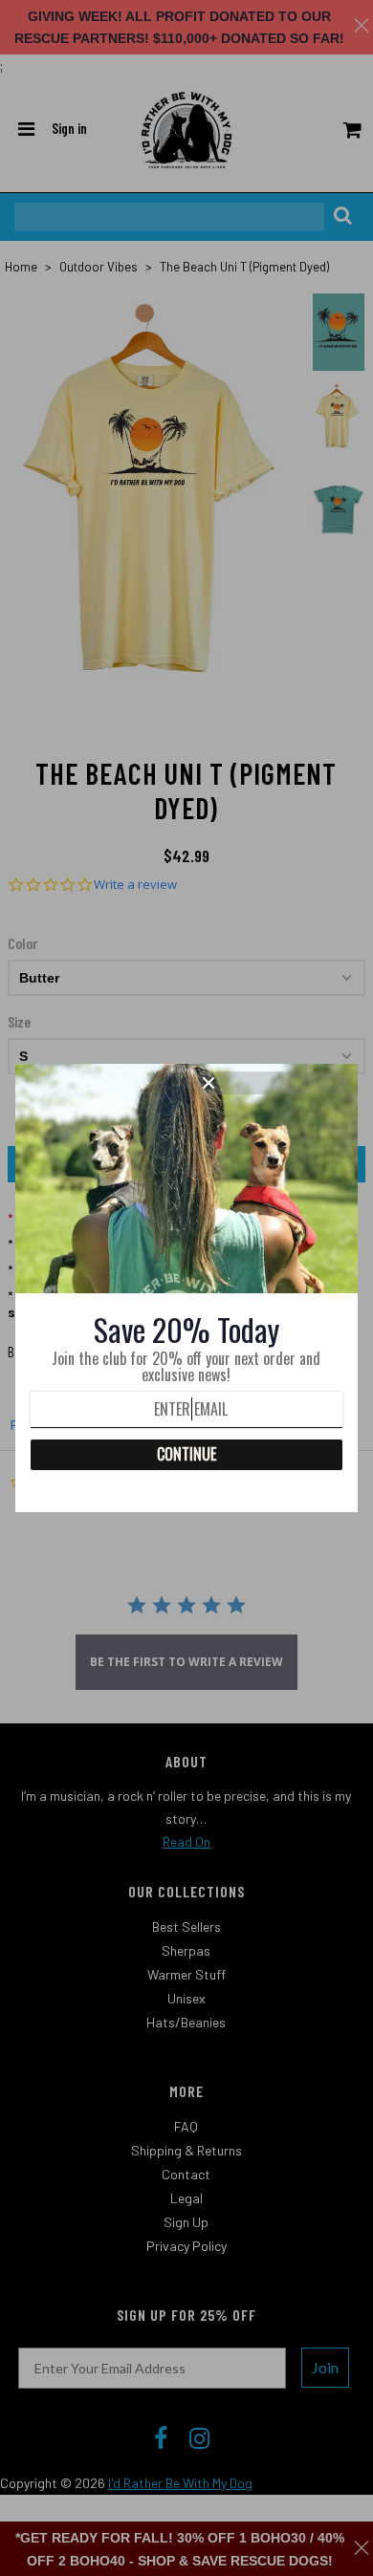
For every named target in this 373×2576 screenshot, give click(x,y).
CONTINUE (186, 1454)
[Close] (274, 1083)
